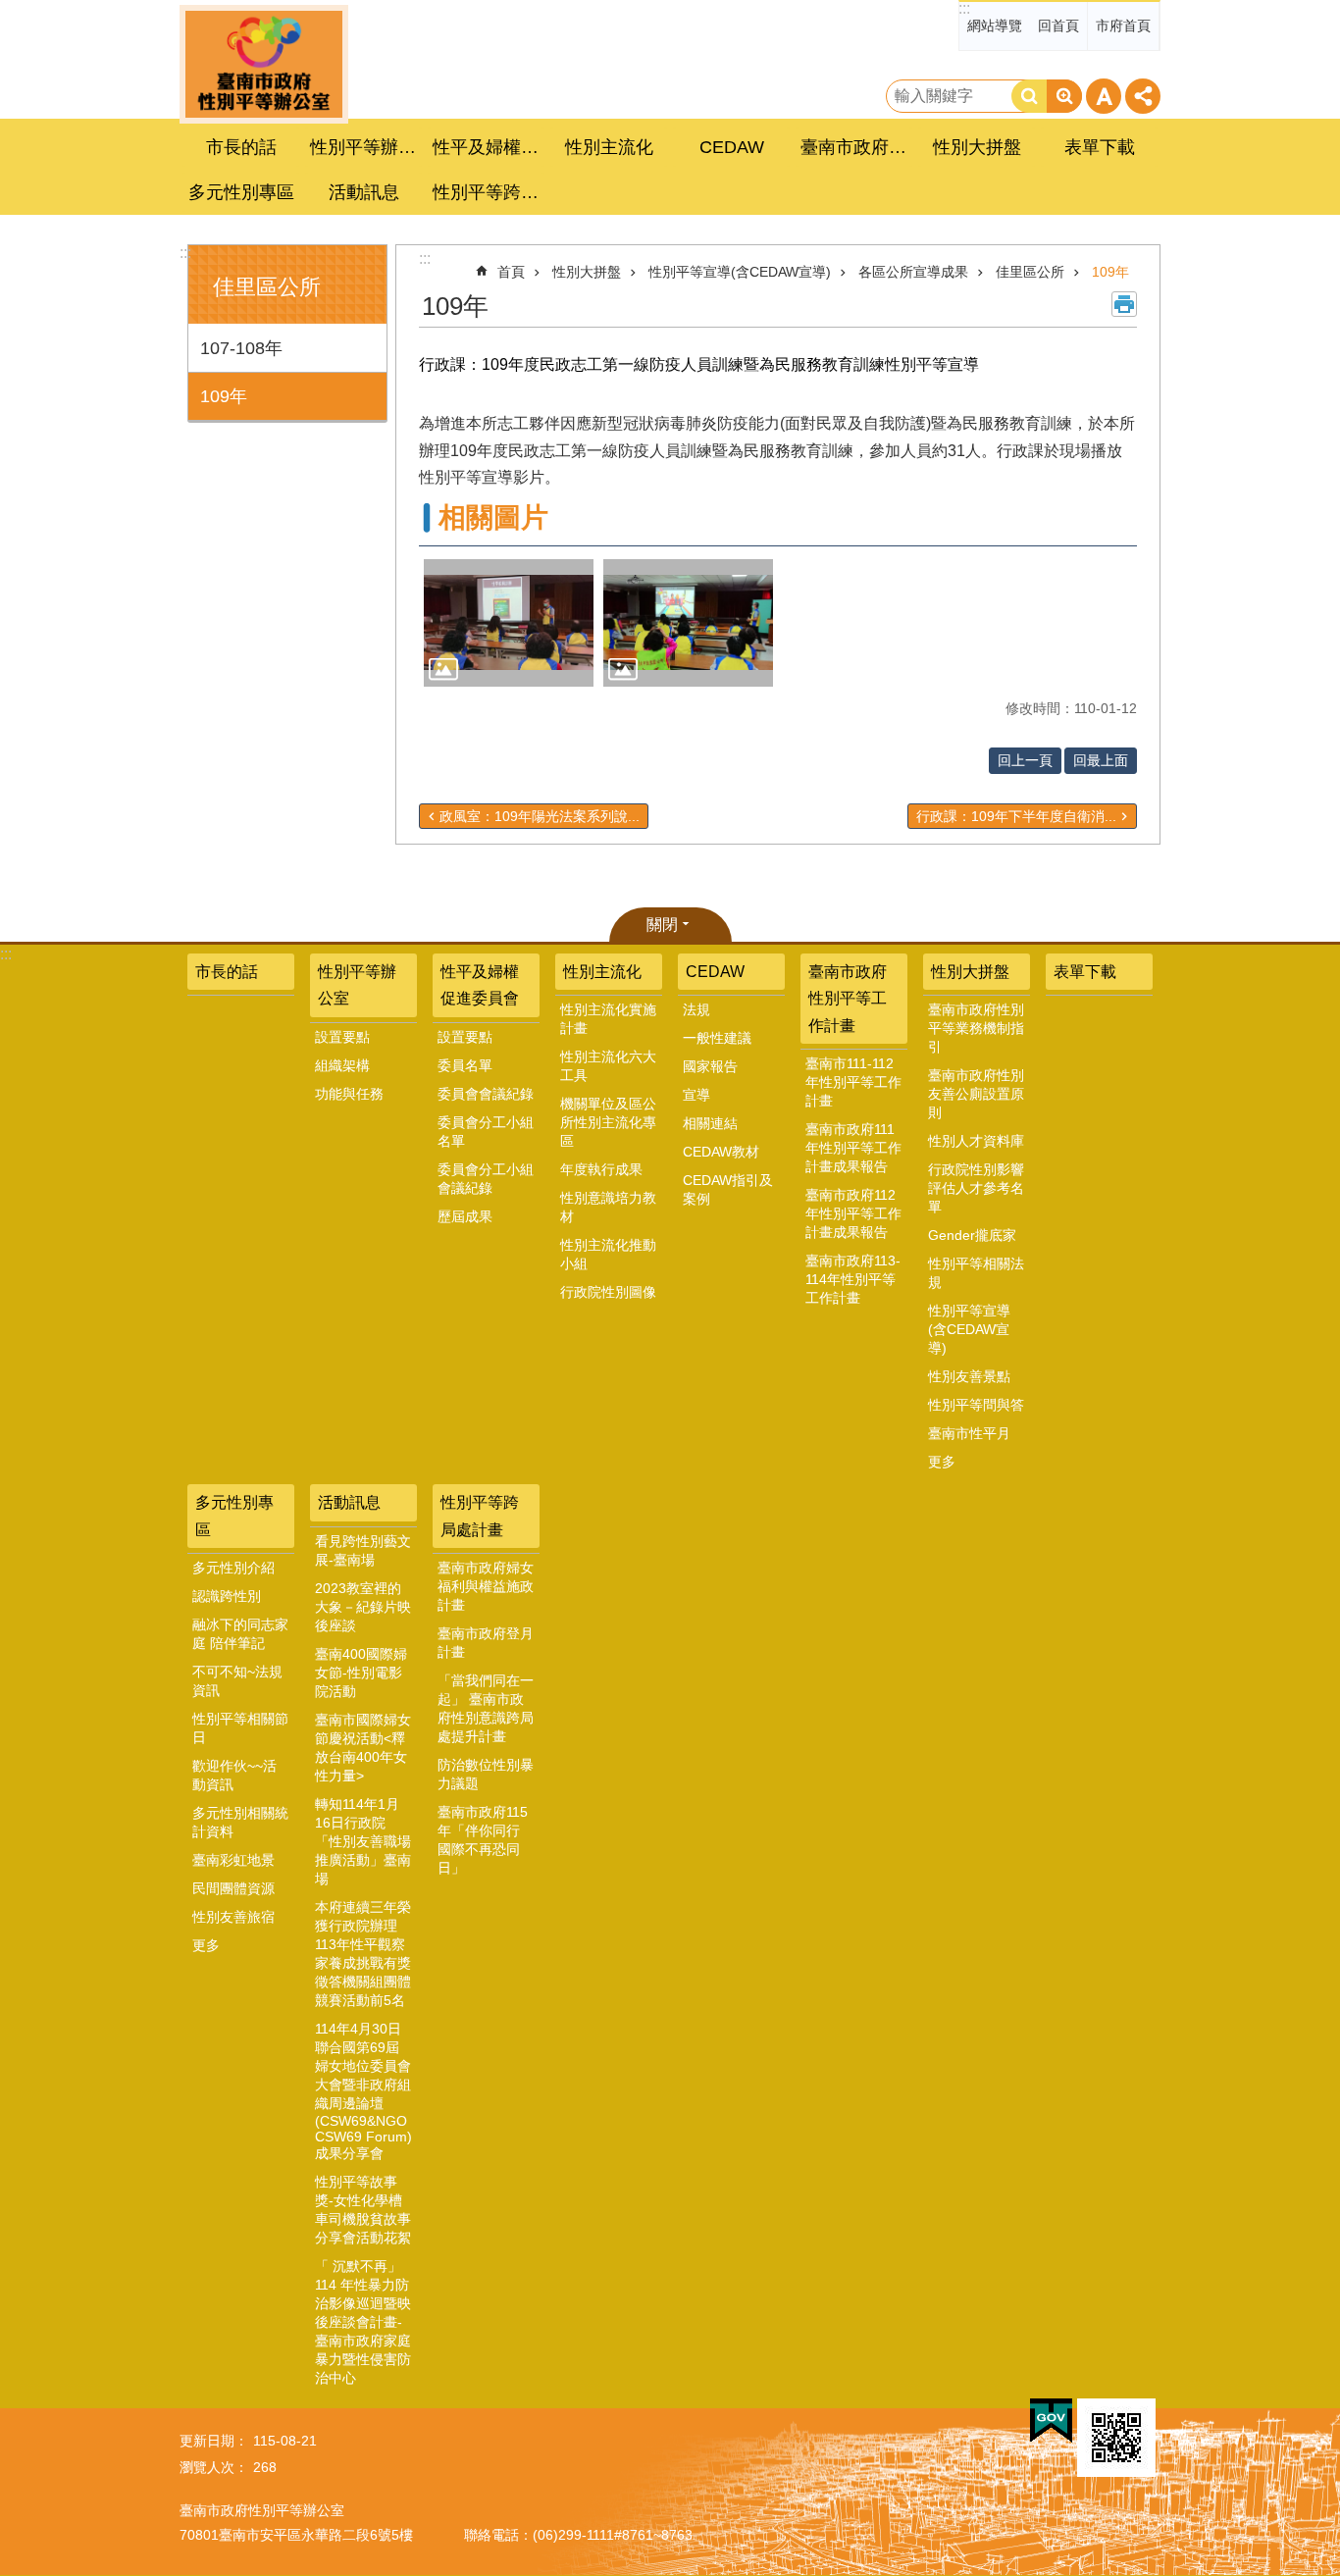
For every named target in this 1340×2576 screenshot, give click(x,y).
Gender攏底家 (972, 1235)
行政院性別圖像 (608, 1292)
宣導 (696, 1095)
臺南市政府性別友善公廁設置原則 (976, 1094)
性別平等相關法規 (976, 1273)
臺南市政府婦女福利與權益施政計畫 (486, 1586)
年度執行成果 (601, 1169)
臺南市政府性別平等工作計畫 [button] (856, 147)
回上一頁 (1025, 760)
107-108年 (241, 348)
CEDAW (715, 972)
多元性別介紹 (233, 1568)
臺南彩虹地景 (233, 1860)
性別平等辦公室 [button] (366, 147)
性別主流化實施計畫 (608, 1019)
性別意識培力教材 (608, 1207)
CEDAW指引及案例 (728, 1189)
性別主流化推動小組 (608, 1254)
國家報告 (710, 1066)
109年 (224, 396)
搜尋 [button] (1029, 96)
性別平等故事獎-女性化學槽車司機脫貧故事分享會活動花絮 (363, 2210)
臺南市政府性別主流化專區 (264, 64)
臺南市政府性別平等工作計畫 (848, 998)
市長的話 (241, 147)
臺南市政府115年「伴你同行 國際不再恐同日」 (483, 1840)
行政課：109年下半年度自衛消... (1016, 816)
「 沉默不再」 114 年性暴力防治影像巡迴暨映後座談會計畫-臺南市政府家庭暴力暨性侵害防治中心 (363, 2322)
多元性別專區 (234, 1516)
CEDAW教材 (721, 1152)
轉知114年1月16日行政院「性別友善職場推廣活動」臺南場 (363, 1841)
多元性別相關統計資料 (240, 1822)
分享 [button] (1143, 96)
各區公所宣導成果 (913, 272)
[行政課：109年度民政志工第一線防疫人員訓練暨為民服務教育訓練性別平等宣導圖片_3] (1116, 2438)
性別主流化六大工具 (608, 1066)
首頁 (511, 272)
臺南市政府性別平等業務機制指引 (976, 1028)
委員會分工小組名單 (486, 1132)
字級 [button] (1104, 96)
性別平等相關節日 (240, 1728)
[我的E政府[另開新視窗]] (1051, 2421)
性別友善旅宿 (233, 1917)
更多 (942, 1462)
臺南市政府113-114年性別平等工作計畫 (853, 1279)
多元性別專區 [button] (241, 192)
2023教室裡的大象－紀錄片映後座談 (363, 1607)
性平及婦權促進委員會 (480, 985)
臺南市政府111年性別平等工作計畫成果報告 (853, 1148)
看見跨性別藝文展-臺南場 (363, 1550)
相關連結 (710, 1123)
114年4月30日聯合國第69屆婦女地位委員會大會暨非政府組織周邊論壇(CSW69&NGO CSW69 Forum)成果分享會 (363, 2091)
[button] (509, 623)
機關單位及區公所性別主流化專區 (608, 1122)
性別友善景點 (969, 1376)
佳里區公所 (1030, 272)
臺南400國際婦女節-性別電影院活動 (361, 1673)
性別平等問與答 (976, 1405)
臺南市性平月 (969, 1433)
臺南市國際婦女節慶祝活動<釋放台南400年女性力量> (363, 1748)
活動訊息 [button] (364, 192)
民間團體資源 (233, 1888)
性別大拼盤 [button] (977, 147)
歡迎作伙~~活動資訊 (234, 1775)
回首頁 (1058, 26)
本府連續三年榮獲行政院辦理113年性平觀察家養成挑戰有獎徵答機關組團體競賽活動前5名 (363, 1954)
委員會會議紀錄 (486, 1094)
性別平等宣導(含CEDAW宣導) (740, 272)
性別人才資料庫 (976, 1141)
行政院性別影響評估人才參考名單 (976, 1188)
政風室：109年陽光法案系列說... (540, 816)
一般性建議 (717, 1038)
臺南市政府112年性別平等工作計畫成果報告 (853, 1213)
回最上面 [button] (1101, 760)
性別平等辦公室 (357, 985)
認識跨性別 (227, 1596)
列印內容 (1124, 304)
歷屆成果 (465, 1216)
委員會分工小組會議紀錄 (486, 1179)
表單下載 (1100, 147)
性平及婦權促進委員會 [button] (489, 147)
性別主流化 (602, 972)
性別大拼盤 (587, 272)
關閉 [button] (662, 925)
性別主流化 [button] (609, 147)
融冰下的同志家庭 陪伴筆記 (240, 1634)
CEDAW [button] (732, 147)
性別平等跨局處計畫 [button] (489, 192)
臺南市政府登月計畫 (486, 1643)
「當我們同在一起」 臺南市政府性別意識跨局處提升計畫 (486, 1708)
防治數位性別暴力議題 (486, 1774)
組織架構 (342, 1065)
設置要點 (342, 1037)
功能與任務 (349, 1094)
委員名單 (465, 1065)
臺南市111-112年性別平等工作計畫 (853, 1082)
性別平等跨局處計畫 (480, 1516)
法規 (696, 1009)
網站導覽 (995, 26)
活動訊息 (349, 1502)
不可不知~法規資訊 (237, 1681)
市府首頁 (1123, 26)
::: (964, 8)
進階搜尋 (1064, 96)
